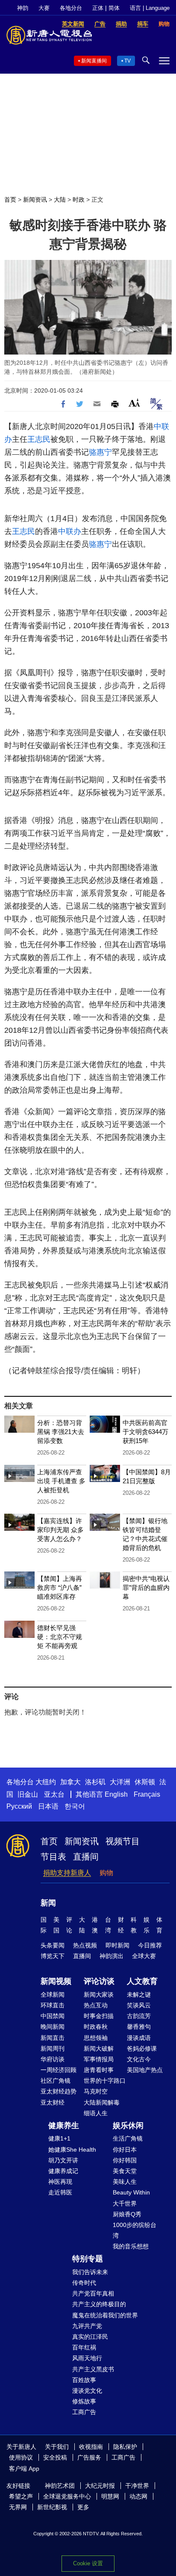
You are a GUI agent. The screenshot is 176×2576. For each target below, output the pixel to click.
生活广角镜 (128, 2138)
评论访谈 (99, 1981)
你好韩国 (125, 2160)
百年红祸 (84, 2347)
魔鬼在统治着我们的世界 (105, 2315)
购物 (106, 1873)
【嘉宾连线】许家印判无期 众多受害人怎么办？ (60, 1530)
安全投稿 (55, 2457)
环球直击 (53, 2005)
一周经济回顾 (59, 2070)
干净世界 (137, 2486)
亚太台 (54, 1794)
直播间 (86, 1857)
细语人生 (96, 2113)
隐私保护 (125, 2447)
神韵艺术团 (60, 2486)
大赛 (44, 8)
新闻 (48, 1903)
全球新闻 (53, 1995)
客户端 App (24, 2469)
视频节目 (123, 1841)
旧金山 (28, 1794)
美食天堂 (125, 2171)
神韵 (23, 8)
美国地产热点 (145, 2070)
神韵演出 (111, 1956)
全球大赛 (144, 1956)
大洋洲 (120, 1782)
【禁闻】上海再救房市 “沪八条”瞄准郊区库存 (60, 1588)
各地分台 (71, 8)
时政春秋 (96, 2027)
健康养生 (64, 2126)
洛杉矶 (95, 1782)
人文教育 (142, 1981)
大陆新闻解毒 (102, 2102)
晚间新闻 (53, 2027)
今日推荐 (150, 1945)
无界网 (18, 2507)
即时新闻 (117, 1945)
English (116, 1794)
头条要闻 (53, 1945)
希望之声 (21, 2496)
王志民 (39, 439)
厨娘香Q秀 (127, 2214)
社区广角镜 (56, 2081)
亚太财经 (53, 2102)
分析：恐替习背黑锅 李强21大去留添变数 (61, 1432)
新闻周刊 (53, 2048)
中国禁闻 (53, 2016)
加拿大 (70, 1782)
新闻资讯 (35, 200)
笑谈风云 (139, 2005)
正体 (98, 8)
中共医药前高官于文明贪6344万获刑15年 (145, 1432)
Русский (19, 1806)
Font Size (134, 403)
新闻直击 (53, 2038)
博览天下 (53, 1956)
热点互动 (96, 2005)
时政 (79, 200)
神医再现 (60, 2182)
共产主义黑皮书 (93, 2369)
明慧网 (110, 2496)
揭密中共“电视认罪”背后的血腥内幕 (146, 1588)
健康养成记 (63, 2171)
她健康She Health (72, 2150)
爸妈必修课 (142, 2048)
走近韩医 (60, 2192)
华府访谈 (53, 2059)
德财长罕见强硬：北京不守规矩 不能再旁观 (60, 1637)
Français (147, 1794)
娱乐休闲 (128, 2126)
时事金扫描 (99, 2016)
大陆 (60, 200)
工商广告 (84, 2412)
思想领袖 (96, 2038)
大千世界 (125, 2203)
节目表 (53, 1857)
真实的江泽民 (90, 2337)
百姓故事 (84, 2380)
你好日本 (125, 2150)
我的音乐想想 (131, 2246)
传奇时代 (84, 2283)
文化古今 (139, 2059)
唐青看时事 (99, 2070)
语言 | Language (150, 8)
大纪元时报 (100, 2486)
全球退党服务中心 (67, 2496)
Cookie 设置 (88, 2563)
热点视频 (85, 1945)
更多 (83, 2507)
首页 (10, 200)
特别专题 (88, 2259)
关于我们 (57, 2447)
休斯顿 (145, 1782)
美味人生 (125, 2182)
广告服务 (89, 2457)
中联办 (70, 531)
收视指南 (91, 2447)
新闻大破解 (99, 2048)
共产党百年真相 (93, 2293)
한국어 (75, 1806)
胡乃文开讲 (63, 2160)
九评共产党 (87, 2326)
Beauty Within (131, 2192)
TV (128, 61)
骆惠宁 (100, 452)
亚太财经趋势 (59, 2091)
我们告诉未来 (90, 2272)
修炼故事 (84, 2401)
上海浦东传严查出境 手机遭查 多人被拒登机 (61, 1481)
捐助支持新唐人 (67, 1873)
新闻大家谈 (99, 1995)
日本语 (48, 1806)
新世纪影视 (52, 2507)
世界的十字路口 (105, 2081)
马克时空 (96, 2091)
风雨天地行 (87, 2358)
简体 (114, 8)
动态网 (138, 2496)
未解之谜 (139, 1995)
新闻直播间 (94, 61)
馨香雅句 (139, 2027)
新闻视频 (56, 1981)
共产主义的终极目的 (99, 2304)
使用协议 (21, 2457)
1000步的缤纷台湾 (135, 2230)
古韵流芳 (139, 2016)
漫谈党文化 (87, 2391)
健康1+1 (59, 2138)
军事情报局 (99, 2059)
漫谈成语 (139, 2038)
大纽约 (46, 1782)
